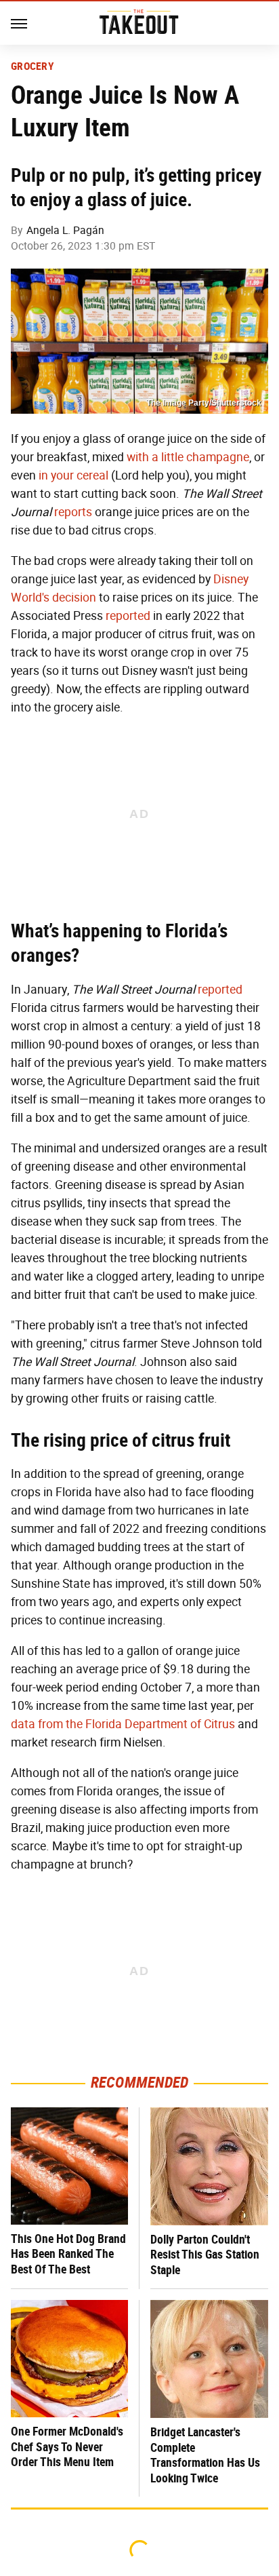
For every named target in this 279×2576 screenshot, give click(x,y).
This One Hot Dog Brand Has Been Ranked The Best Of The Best (68, 2254)
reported (128, 616)
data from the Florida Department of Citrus (123, 1724)
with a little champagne (188, 457)
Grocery (33, 66)
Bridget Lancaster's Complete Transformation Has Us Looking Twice (205, 2455)
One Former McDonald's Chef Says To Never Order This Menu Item (67, 2446)
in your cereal (73, 475)
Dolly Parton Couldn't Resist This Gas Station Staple (205, 2255)
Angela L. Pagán (65, 230)
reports (73, 512)
